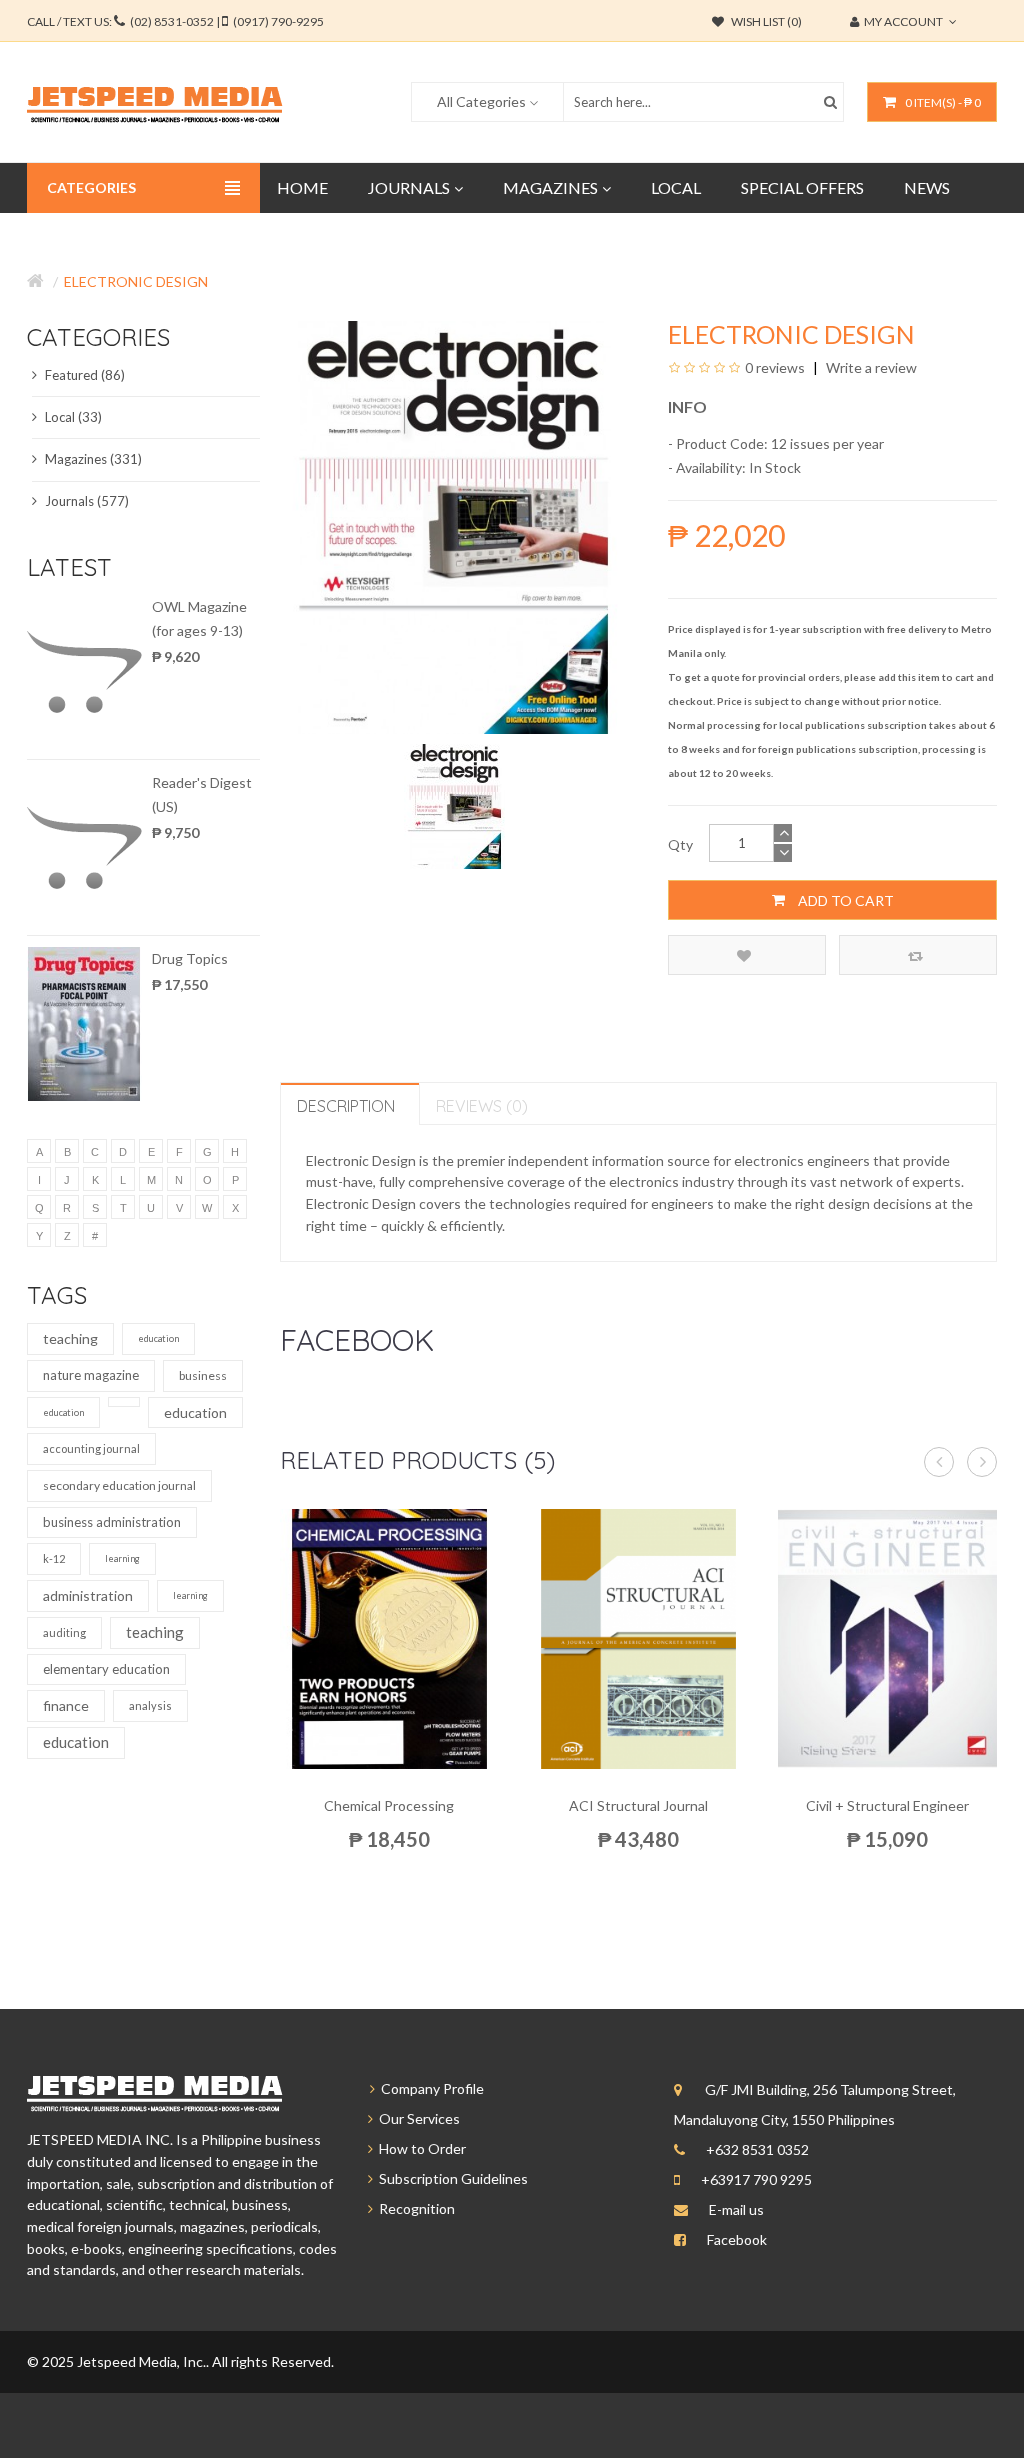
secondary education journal (119, 1485)
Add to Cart (844, 900)
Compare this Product (918, 955)
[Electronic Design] (454, 804)
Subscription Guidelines (450, 2178)
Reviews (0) (482, 1106)
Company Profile (429, 2088)
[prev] (939, 1462)
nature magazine (91, 1375)
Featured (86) (83, 375)
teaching (70, 1338)
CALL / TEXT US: (175, 21)
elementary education (106, 1669)
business (203, 1375)
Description (346, 1106)
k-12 (54, 1558)
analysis (150, 1705)
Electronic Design (136, 281)
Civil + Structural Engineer (887, 1805)
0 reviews (775, 367)
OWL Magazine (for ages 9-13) (199, 618)
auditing (64, 1632)
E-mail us (736, 2209)
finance (66, 1705)
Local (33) (72, 417)
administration (88, 1595)
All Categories (481, 101)
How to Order (419, 2148)
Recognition (414, 2208)
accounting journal (91, 1448)
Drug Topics (190, 958)
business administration (112, 1522)
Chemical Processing (389, 1805)
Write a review (870, 367)
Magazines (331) (92, 459)
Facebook (737, 2239)
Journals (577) (85, 501)
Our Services (416, 2118)
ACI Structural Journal (638, 1805)
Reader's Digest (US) (202, 794)
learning (122, 1558)
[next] (982, 1462)
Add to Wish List (747, 955)
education (158, 1338)
